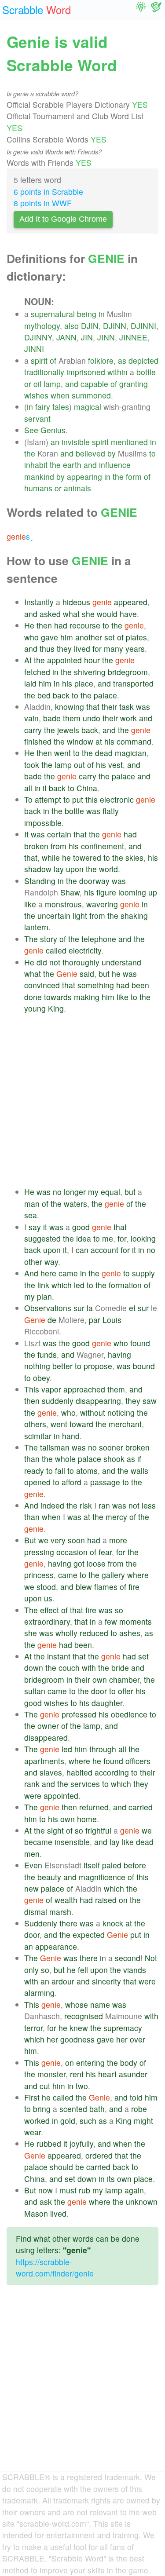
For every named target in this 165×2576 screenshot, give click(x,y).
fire (134, 1587)
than (32, 1459)
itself (92, 1865)
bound (144, 1366)
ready (34, 1471)
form (134, 477)
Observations (48, 1308)
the (30, 453)
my (93, 1192)
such (88, 2121)
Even (33, 1865)
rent (77, 2074)
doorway (94, 881)
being (87, 314)
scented (73, 2109)
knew (79, 2028)
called (56, 950)
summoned (91, 395)
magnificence (102, 1877)
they (64, 649)
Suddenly (41, 1923)
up (153, 892)
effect (49, 1610)
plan (44, 1296)
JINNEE (133, 337)
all (28, 788)
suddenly (58, 1401)
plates (136, 637)
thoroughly (81, 962)
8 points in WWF (43, 203)
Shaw (70, 892)
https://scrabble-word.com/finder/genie (55, 2267)
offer (126, 1691)
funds (47, 1354)
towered (87, 857)
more (118, 1540)
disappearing (98, 1401)
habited (79, 1772)
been (140, 985)
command (134, 741)
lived (82, 649)
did (42, 962)
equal (110, 1192)
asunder (133, 2074)
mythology (42, 326)
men (32, 1854)
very (58, 1540)
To (28, 799)
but (104, 974)
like (30, 904)
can (82, 1250)
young (35, 1008)
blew (84, 1587)
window (80, 741)
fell (83, 1970)
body (129, 2063)
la (90, 1308)
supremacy (123, 2028)
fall (60, 1471)
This (32, 1389)
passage (105, 1482)
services (85, 1784)
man (32, 1204)
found (140, 1343)
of (53, 360)
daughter (107, 1703)
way (51, 1262)
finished (38, 741)
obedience (129, 1714)
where (138, 1575)
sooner (111, 1447)
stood (46, 1587)
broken (36, 846)
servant (37, 418)
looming (132, 892)
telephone (99, 939)
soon (76, 1540)
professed (79, 1714)
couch (69, 1668)
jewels (68, 730)
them (72, 718)
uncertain (54, 915)
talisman (55, 1447)
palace (105, 695)
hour (92, 660)
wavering (102, 904)
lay (59, 869)
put (78, 799)
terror (33, 2028)
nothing (37, 1366)
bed (44, 695)
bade (52, 718)
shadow (38, 869)
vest (115, 765)
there (68, 1923)
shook (114, 1459)
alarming (39, 1993)
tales (61, 407)
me (108, 1238)
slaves (51, 1772)
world (108, 869)
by (112, 453)
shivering (90, 672)
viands (135, 1970)
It (26, 834)
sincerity (106, 1981)
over (137, 2039)
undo (92, 718)
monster (51, 2074)
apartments (44, 1761)
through (103, 1749)
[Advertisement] (82, 1100)
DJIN (90, 326)
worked (37, 2121)
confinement (103, 846)
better (62, 1366)
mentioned (129, 442)
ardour (63, 1981)
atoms (87, 1471)
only (31, 1970)
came (68, 1273)
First (32, 2097)
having (119, 1354)
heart (107, 2074)
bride (120, 1668)
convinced (42, 985)
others (35, 1424)
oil (37, 384)
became (38, 1842)
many (114, 649)
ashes (130, 1633)
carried (141, 1807)
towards (58, 997)
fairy (43, 407)
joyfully (81, 2143)
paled (112, 1865)
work (128, 718)
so (119, 1610)
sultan (35, 1691)
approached (84, 1389)
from (59, 846)
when (60, 395)
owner (48, 1726)
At (28, 660)
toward (81, 1424)
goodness (77, 2039)
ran (104, 1505)
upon (75, 869)
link (43, 1285)
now (46, 2190)
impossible (43, 823)
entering (90, 2063)
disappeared (46, 1737)
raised (106, 1900)
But (30, 1540)
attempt (48, 799)
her (52, 2039)
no (57, 1192)
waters (75, 1204)
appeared (131, 602)
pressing (39, 1552)
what (71, 614)
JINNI (34, 349)
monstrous (63, 904)
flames (106, 1587)
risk (86, 1505)
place (84, 683)
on (123, 1900)
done (33, 997)
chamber (124, 1679)
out (79, 765)
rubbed (49, 2143)
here (48, 1273)
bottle (146, 372)
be (80, 2167)
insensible (72, 1842)
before (135, 1865)
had (61, 625)
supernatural (53, 314)
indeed (52, 1505)
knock (113, 1923)
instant (59, 1656)
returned (94, 1807)
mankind (39, 477)
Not (151, 1958)
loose (96, 1563)
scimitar (38, 1436)
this (92, 799)
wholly (66, 1633)
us (48, 1598)
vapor (51, 1389)
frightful (98, 1830)
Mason (36, 2213)
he (66, 857)
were (33, 1796)
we (43, 1540)
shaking (134, 915)
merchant (125, 1424)
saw (150, 1401)
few (111, 1621)
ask (46, 2201)
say (35, 1227)
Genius (53, 430)
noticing (121, 1412)
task (126, 707)
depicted (143, 360)
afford (71, 1482)
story (49, 939)
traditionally (44, 372)
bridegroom (128, 672)
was (143, 707)
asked (50, 614)
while (51, 857)
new (31, 1888)
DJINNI (143, 326)
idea (84, 1238)
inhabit (36, 465)
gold (68, 2121)
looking (143, 1238)
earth (72, 465)
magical (88, 407)
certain (59, 834)
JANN (66, 337)
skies (134, 857)
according (112, 1772)
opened (37, 1482)
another (89, 637)
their (109, 707)
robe (139, 2109)
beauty (49, 1877)
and (72, 384)
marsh (60, 1912)
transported (133, 683)
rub (84, 2190)
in (102, 314)
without (93, 1412)
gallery (113, 1575)
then (44, 625)
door (99, 1691)
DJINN (115, 326)
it (45, 788)
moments (136, 1621)
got (79, 1563)
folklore (101, 360)
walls (139, 1471)
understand (121, 962)
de (52, 1320)
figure (106, 892)
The (31, 939)
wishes (36, 395)
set (110, 637)
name (100, 2004)
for (97, 649)
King (56, 1008)
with (89, 1668)
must (68, 2190)
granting (134, 384)
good (81, 1227)
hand (71, 1436)
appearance (56, 1946)
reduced (94, 1633)
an (55, 442)
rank (32, 1784)
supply (143, 1273)
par (95, 1320)
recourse (85, 625)
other (33, 1262)
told (136, 2097)
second (128, 1958)
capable (94, 384)
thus (47, 649)
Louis (112, 1320)
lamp (52, 384)
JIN (87, 337)
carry (33, 730)
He (29, 625)
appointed (64, 660)
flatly (111, 811)
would (107, 614)
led (79, 1285)
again (134, 2190)
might (143, 2121)
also (71, 326)
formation (125, 1285)
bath (97, 2109)
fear (105, 1552)
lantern (36, 927)
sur (79, 1308)
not (55, 962)
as (122, 360)
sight (55, 1830)
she (88, 614)
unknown (142, 2201)
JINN (106, 337)
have (128, 614)
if (139, 1459)
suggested (42, 1238)
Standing (40, 881)
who (31, 637)
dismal (36, 1912)
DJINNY (38, 337)
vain (31, 718)
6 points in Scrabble (48, 192)
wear (33, 2132)
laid (30, 683)
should (61, 2167)
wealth (66, 1900)
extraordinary (47, 1621)
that (93, 707)
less (149, 1505)
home (87, 1819)
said (87, 974)
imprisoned (86, 372)
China (87, 788)
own (100, 1679)
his (67, 683)
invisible (76, 442)
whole (65, 1459)
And (31, 1273)
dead (104, 753)
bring (42, 2109)
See (31, 430)
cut (45, 2086)
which (62, 1285)
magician (131, 753)
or (28, 384)
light (80, 915)
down (34, 1668)
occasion (72, 1552)
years (135, 649)
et (132, 1308)
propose (98, 1366)
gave (49, 637)
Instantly (39, 602)
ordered (99, 2155)
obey (41, 1378)
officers (138, 1761)
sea (31, 1215)
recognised (84, 2016)
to (152, 453)
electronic (117, 799)
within (117, 372)
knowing (70, 707)
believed (90, 453)
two (82, 2086)
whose (77, 2004)
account (104, 1250)
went (62, 753)
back (61, 695)
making (87, 997)
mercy (116, 1517)
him (67, 637)
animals (77, 488)
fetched (37, 672)
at (99, 741)
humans (38, 488)
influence (115, 465)
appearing (84, 477)
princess (39, 1575)
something (96, 985)
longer (75, 1192)
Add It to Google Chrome (63, 219)
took (32, 765)
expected (89, 1935)
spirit (39, 360)
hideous (76, 602)
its (111, 2179)
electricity (85, 950)
